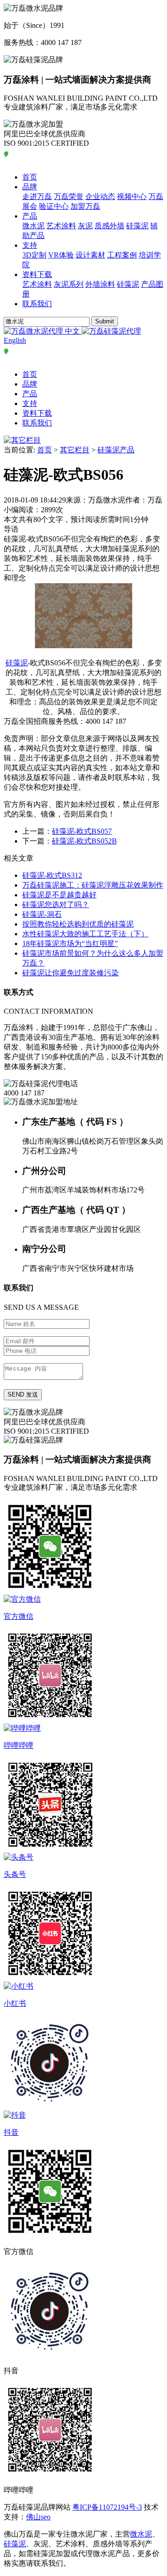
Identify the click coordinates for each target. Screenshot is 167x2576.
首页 (30, 177)
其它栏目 (75, 450)
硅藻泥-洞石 (42, 914)
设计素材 (90, 255)
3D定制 (34, 255)
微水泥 (33, 226)
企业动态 (100, 196)
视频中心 (132, 196)
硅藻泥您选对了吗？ (56, 905)
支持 (30, 245)
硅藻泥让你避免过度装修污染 (71, 973)
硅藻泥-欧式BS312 (52, 875)
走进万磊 (37, 196)
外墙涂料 (100, 284)
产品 (30, 216)
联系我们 (37, 304)
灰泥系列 (69, 284)
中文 (72, 331)
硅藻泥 (137, 226)
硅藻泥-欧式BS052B (84, 841)
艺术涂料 (61, 226)
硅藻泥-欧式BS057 (82, 831)
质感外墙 (109, 226)
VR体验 (61, 255)
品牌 (30, 187)
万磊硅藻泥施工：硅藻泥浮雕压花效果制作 (93, 885)
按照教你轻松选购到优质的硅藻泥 (78, 924)
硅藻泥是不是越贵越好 (59, 895)
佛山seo (38, 2517)
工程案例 (122, 255)
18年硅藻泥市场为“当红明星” (70, 943)
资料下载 (37, 274)
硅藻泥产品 (116, 450)
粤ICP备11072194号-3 (107, 2507)
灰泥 (85, 226)
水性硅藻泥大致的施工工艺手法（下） (85, 934)
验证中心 (54, 206)
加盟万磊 (85, 206)
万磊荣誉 (69, 196)
